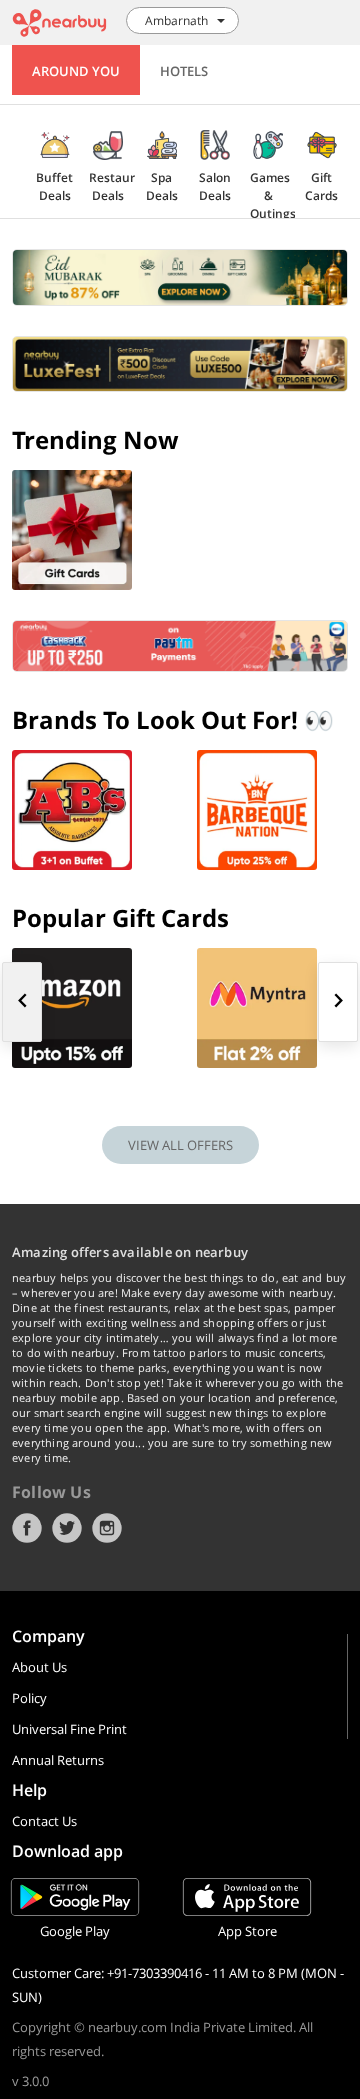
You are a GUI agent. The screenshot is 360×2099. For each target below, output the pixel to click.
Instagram (107, 1528)
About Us (39, 1667)
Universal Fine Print (69, 1729)
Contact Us (44, 1821)
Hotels (184, 71)
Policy (29, 1698)
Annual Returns (58, 1760)
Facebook (27, 1528)
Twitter (67, 1528)
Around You (76, 71)
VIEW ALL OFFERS (180, 1145)
